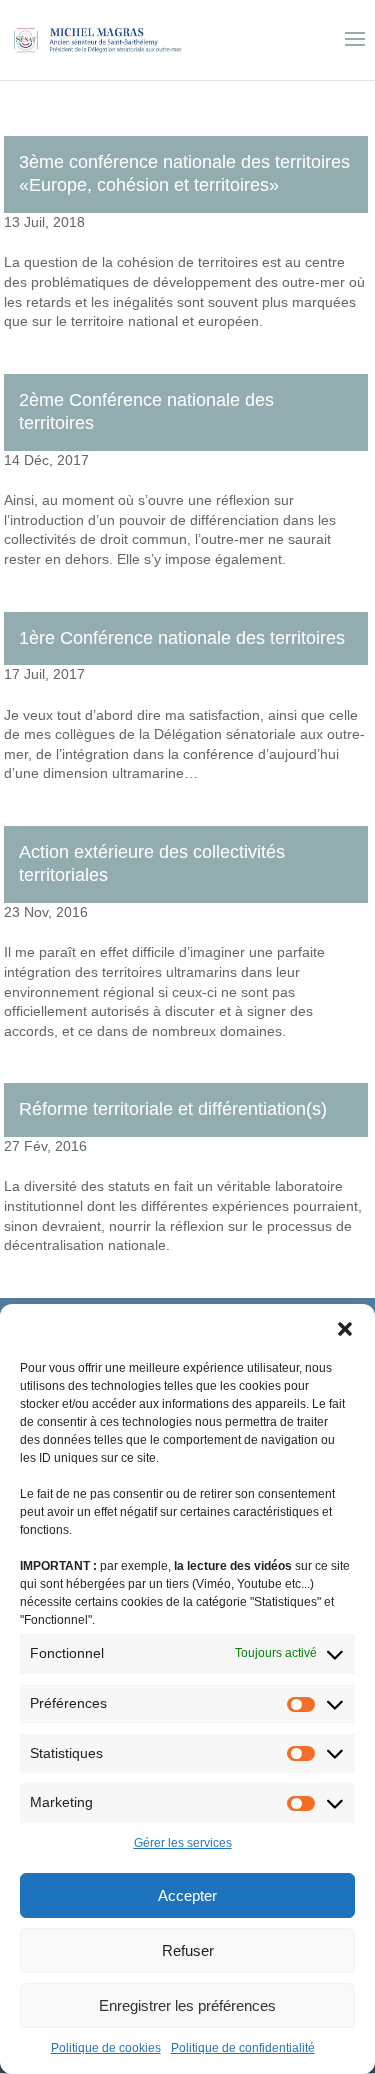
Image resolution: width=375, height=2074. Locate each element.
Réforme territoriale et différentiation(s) (173, 1109)
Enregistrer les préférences (187, 2005)
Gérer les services (183, 1843)
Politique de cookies (106, 2048)
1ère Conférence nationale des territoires (182, 638)
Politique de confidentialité (243, 2048)
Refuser (188, 1950)
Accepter (187, 1895)
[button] (345, 1329)
